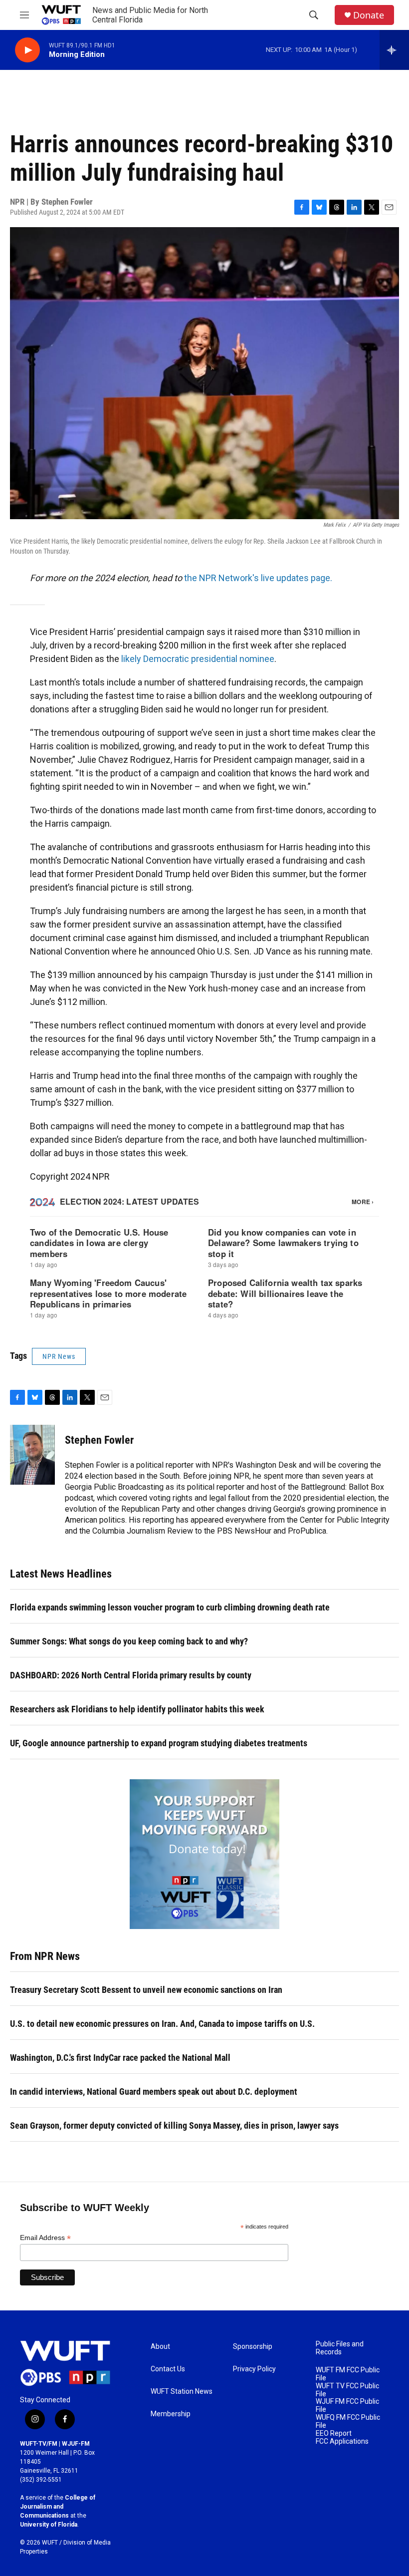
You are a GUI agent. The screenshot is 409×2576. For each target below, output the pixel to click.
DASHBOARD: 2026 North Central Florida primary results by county (131, 1675)
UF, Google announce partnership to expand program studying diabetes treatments (159, 1743)
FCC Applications (342, 2441)
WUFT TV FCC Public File (347, 2390)
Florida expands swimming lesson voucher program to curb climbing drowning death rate (170, 1607)
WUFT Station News (182, 2392)
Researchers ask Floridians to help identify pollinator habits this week (137, 1709)
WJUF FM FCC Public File (347, 2406)
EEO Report (334, 2433)
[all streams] (394, 50)
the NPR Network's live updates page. (258, 578)
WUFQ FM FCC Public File (348, 2421)
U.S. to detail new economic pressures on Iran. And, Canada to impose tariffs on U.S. (162, 2024)
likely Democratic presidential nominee (198, 659)
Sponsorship (253, 2347)
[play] (27, 50)
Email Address (45, 2238)
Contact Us (168, 2369)
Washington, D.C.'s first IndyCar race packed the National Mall (120, 2058)
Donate (369, 15)
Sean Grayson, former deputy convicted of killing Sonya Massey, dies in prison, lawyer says (174, 2125)
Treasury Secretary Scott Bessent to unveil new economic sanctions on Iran (146, 1990)
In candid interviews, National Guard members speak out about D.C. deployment (154, 2092)
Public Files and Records (340, 2348)
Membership (171, 2414)
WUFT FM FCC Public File (348, 2374)
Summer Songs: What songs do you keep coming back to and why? (129, 1641)
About (160, 2347)
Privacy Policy (254, 2369)
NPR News (59, 1356)
